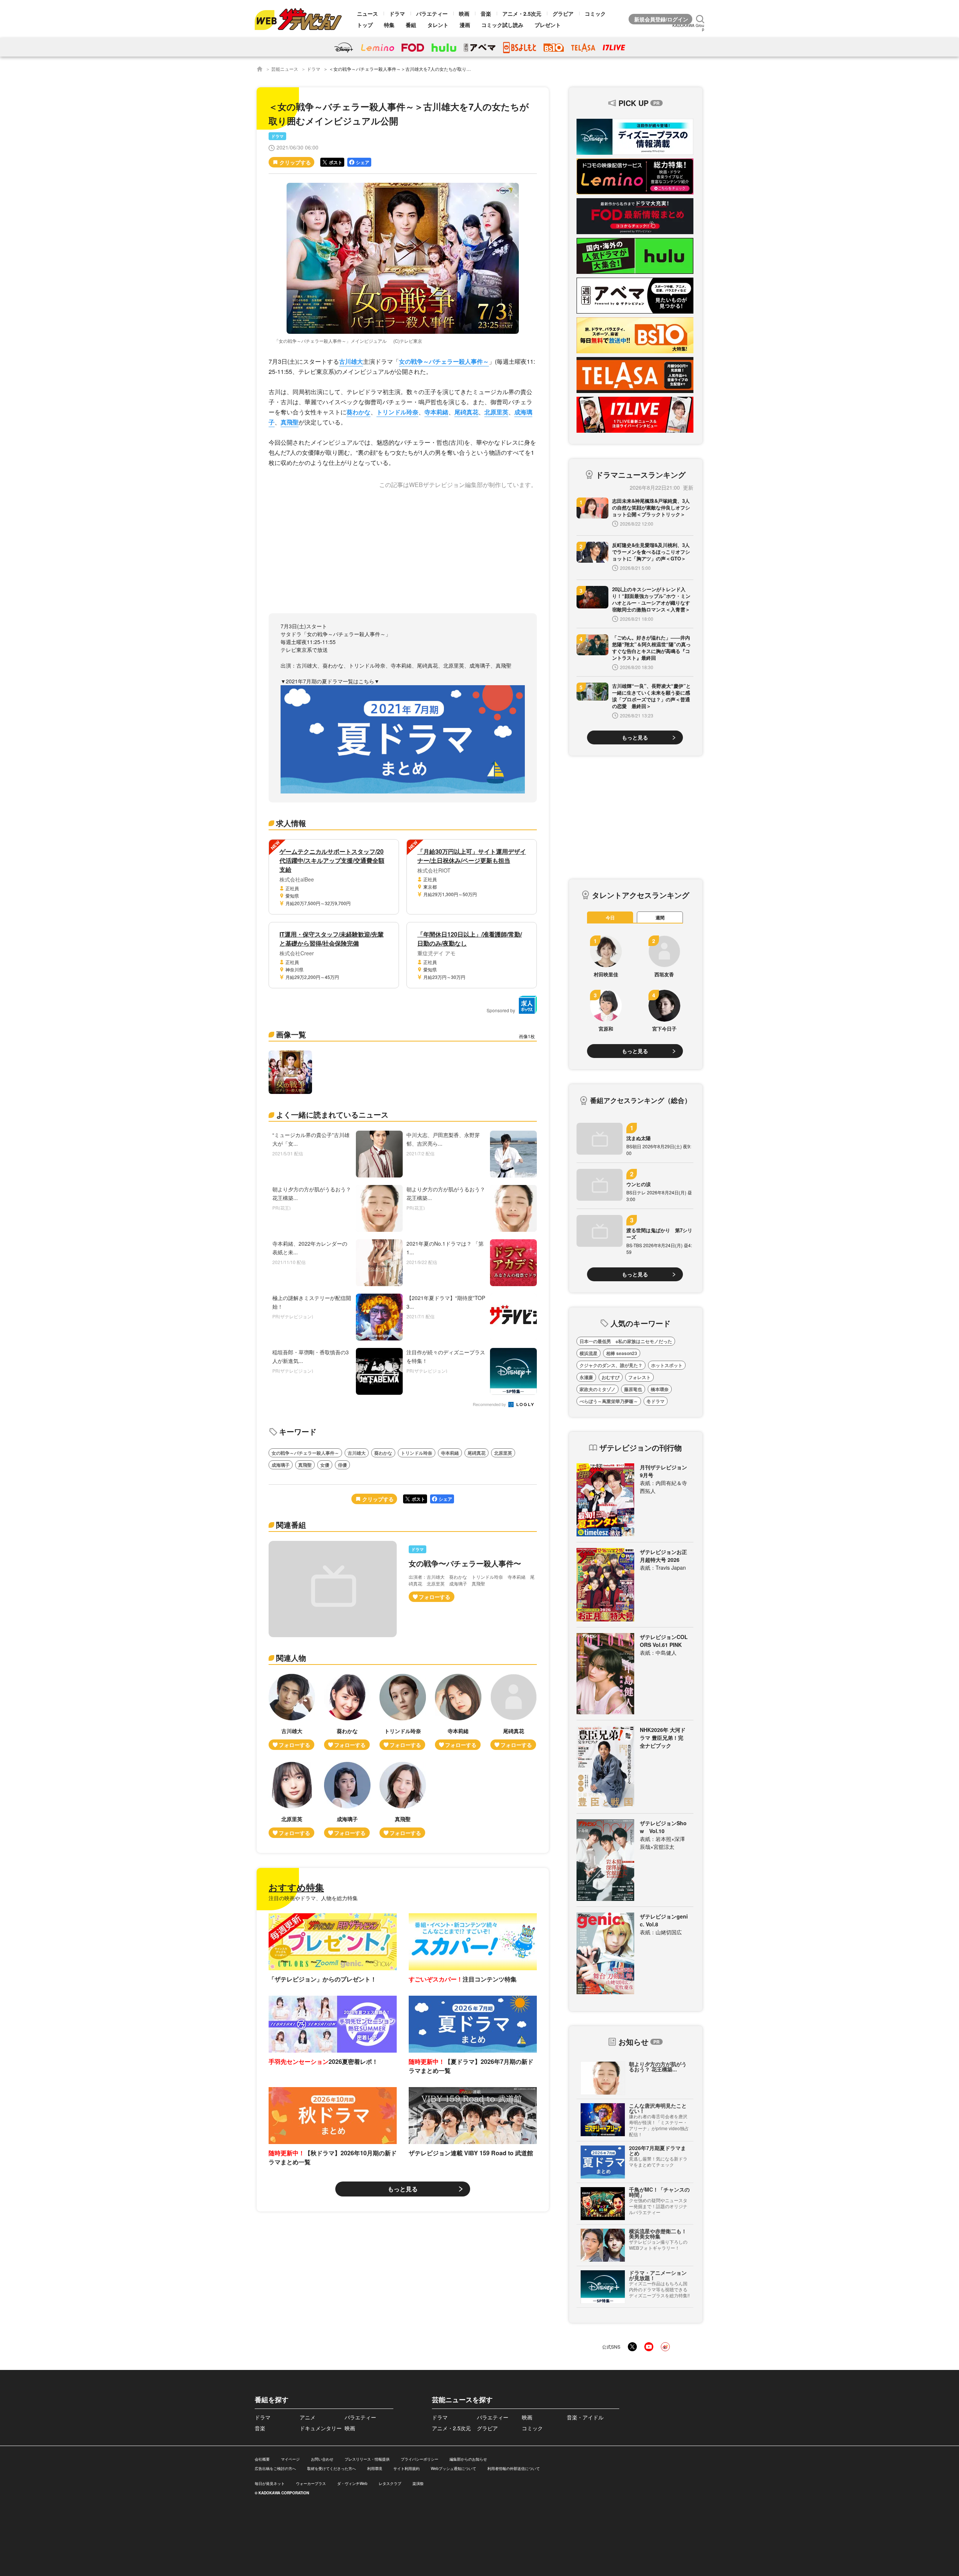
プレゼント (548, 25)
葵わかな (359, 412)
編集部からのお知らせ (468, 2459)
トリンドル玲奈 (397, 412)
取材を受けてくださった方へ (332, 2468)
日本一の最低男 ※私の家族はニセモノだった (626, 1341)
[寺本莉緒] (458, 1712)
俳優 (342, 1465)
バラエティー (432, 13)
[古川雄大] (292, 1712)
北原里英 (496, 412)
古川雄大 (351, 361)
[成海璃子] (347, 1800)
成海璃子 (281, 1465)
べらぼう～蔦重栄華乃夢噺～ (609, 1401)
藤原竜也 (633, 1389)
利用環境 (375, 2468)
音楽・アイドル (585, 2417)
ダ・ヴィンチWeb (352, 2483)
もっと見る (403, 2189)
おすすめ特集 (296, 1887)
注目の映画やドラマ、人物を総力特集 (313, 1898)
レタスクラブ (390, 2483)
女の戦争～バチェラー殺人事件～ (444, 361)
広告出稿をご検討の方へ (275, 2468)
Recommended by (490, 1405)
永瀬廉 (586, 1377)
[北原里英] (292, 1800)
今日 (610, 917)
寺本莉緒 (436, 412)
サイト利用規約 (406, 2468)
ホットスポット (667, 1365)
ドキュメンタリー (321, 2428)
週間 (660, 917)
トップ (365, 25)
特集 (389, 25)
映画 (464, 13)
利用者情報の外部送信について (514, 2468)
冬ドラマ (656, 1401)
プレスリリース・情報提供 (367, 2459)
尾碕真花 (466, 412)
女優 (325, 1465)
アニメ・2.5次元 (522, 13)
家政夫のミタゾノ (598, 1389)
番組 (411, 25)
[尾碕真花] (514, 1712)
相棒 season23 (622, 1353)
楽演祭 (418, 2483)
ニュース (367, 13)
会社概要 (262, 2459)
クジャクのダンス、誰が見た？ (611, 1365)
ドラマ (397, 13)
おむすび (611, 1377)
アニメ (308, 2417)
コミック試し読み (502, 25)
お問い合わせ (322, 2459)
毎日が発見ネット (270, 2483)
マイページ (290, 2459)
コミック (595, 13)
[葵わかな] (347, 1712)
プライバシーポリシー (420, 2459)
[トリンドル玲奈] (403, 1712)
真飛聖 (290, 422)
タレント (438, 25)
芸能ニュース (285, 69)
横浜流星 (589, 1353)
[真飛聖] (403, 1800)
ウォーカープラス (311, 2483)
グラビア (563, 13)
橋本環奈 (660, 1389)
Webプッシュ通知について (453, 2468)
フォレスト (639, 1377)
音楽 (486, 13)
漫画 (465, 25)
